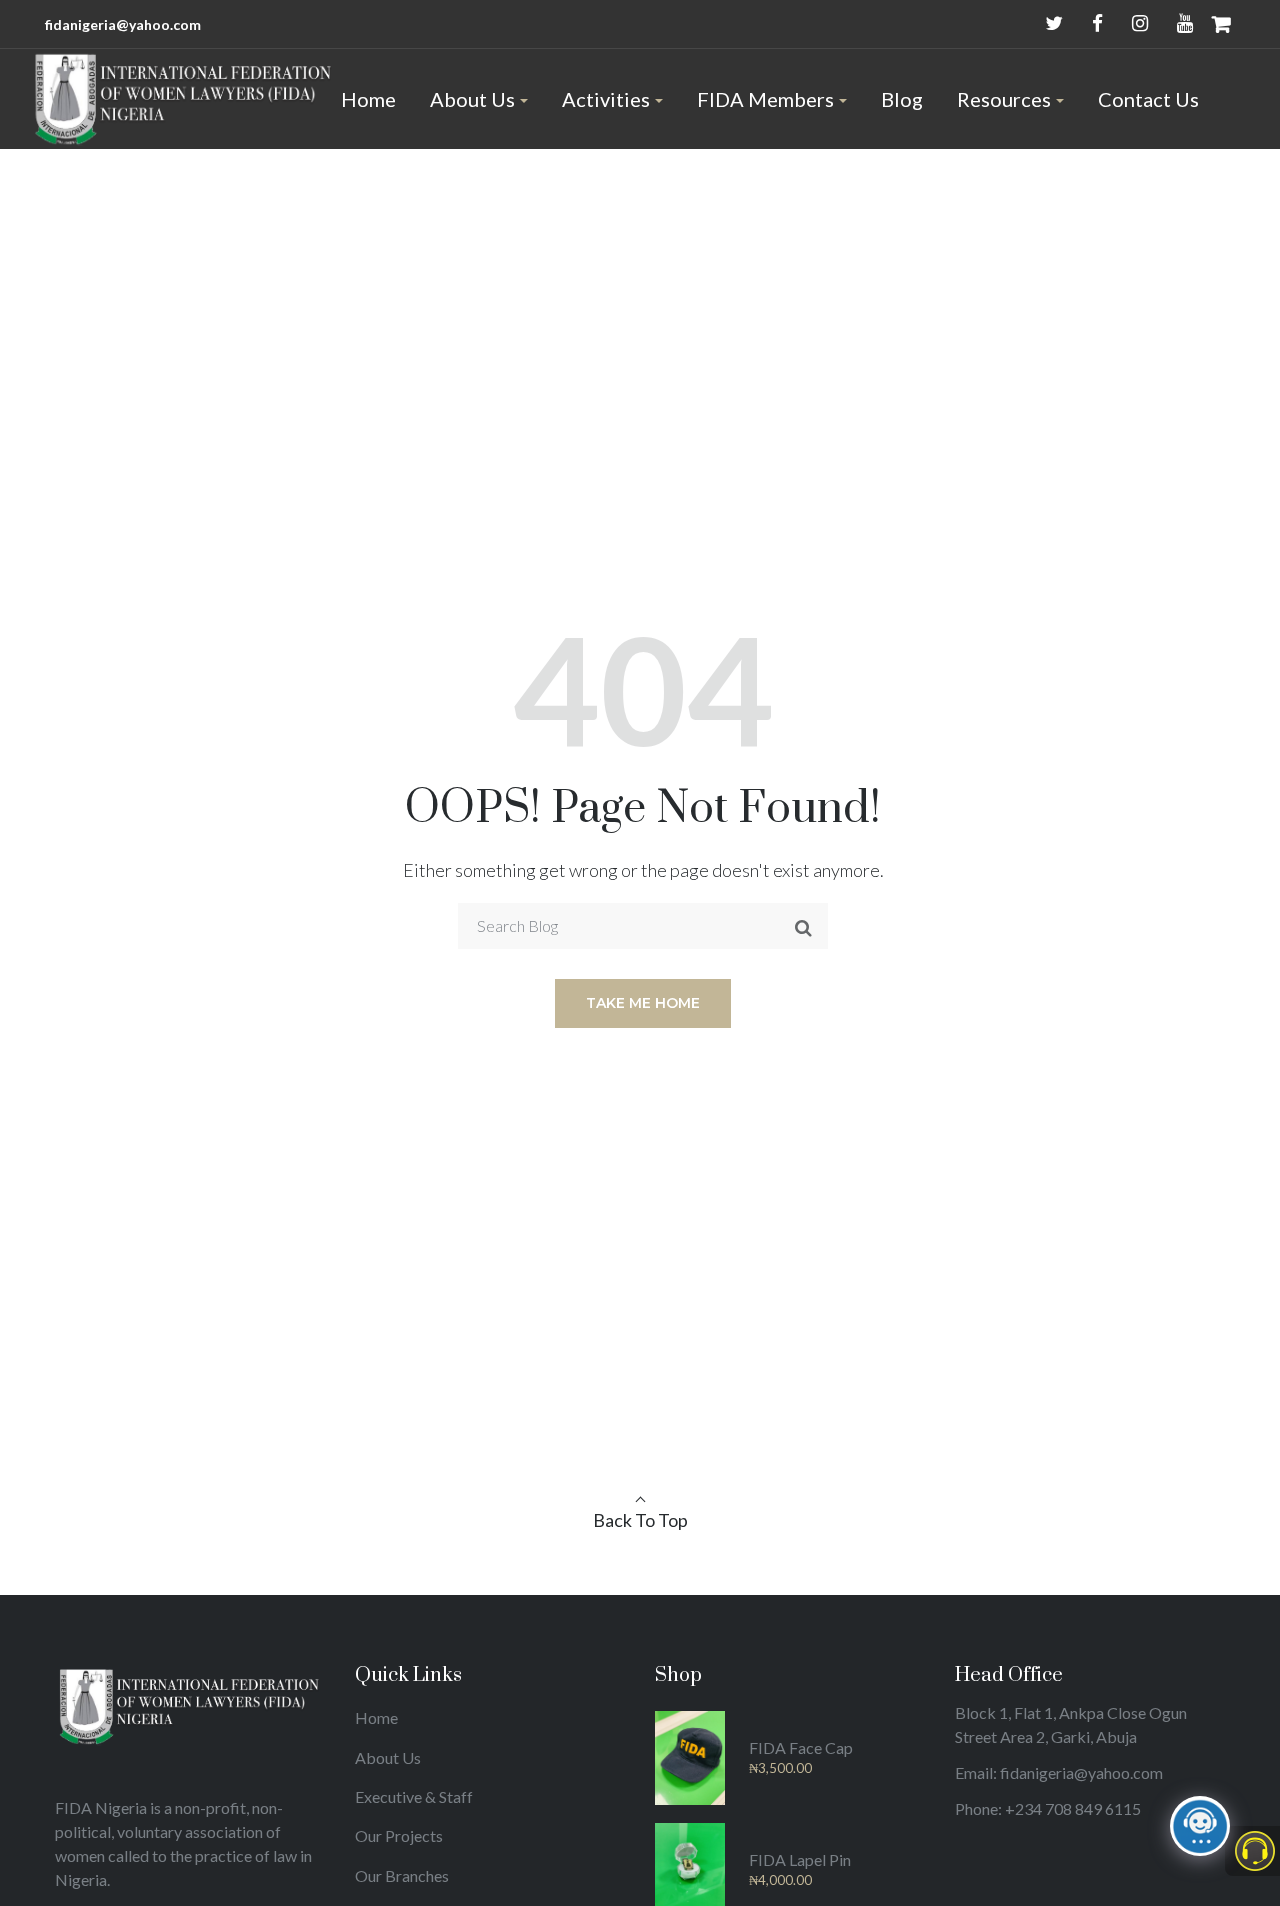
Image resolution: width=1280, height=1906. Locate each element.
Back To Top (640, 1520)
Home (376, 1717)
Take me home (643, 1003)
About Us (388, 1757)
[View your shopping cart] (1221, 24)
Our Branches (402, 1875)
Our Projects (399, 1835)
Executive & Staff (414, 1796)
